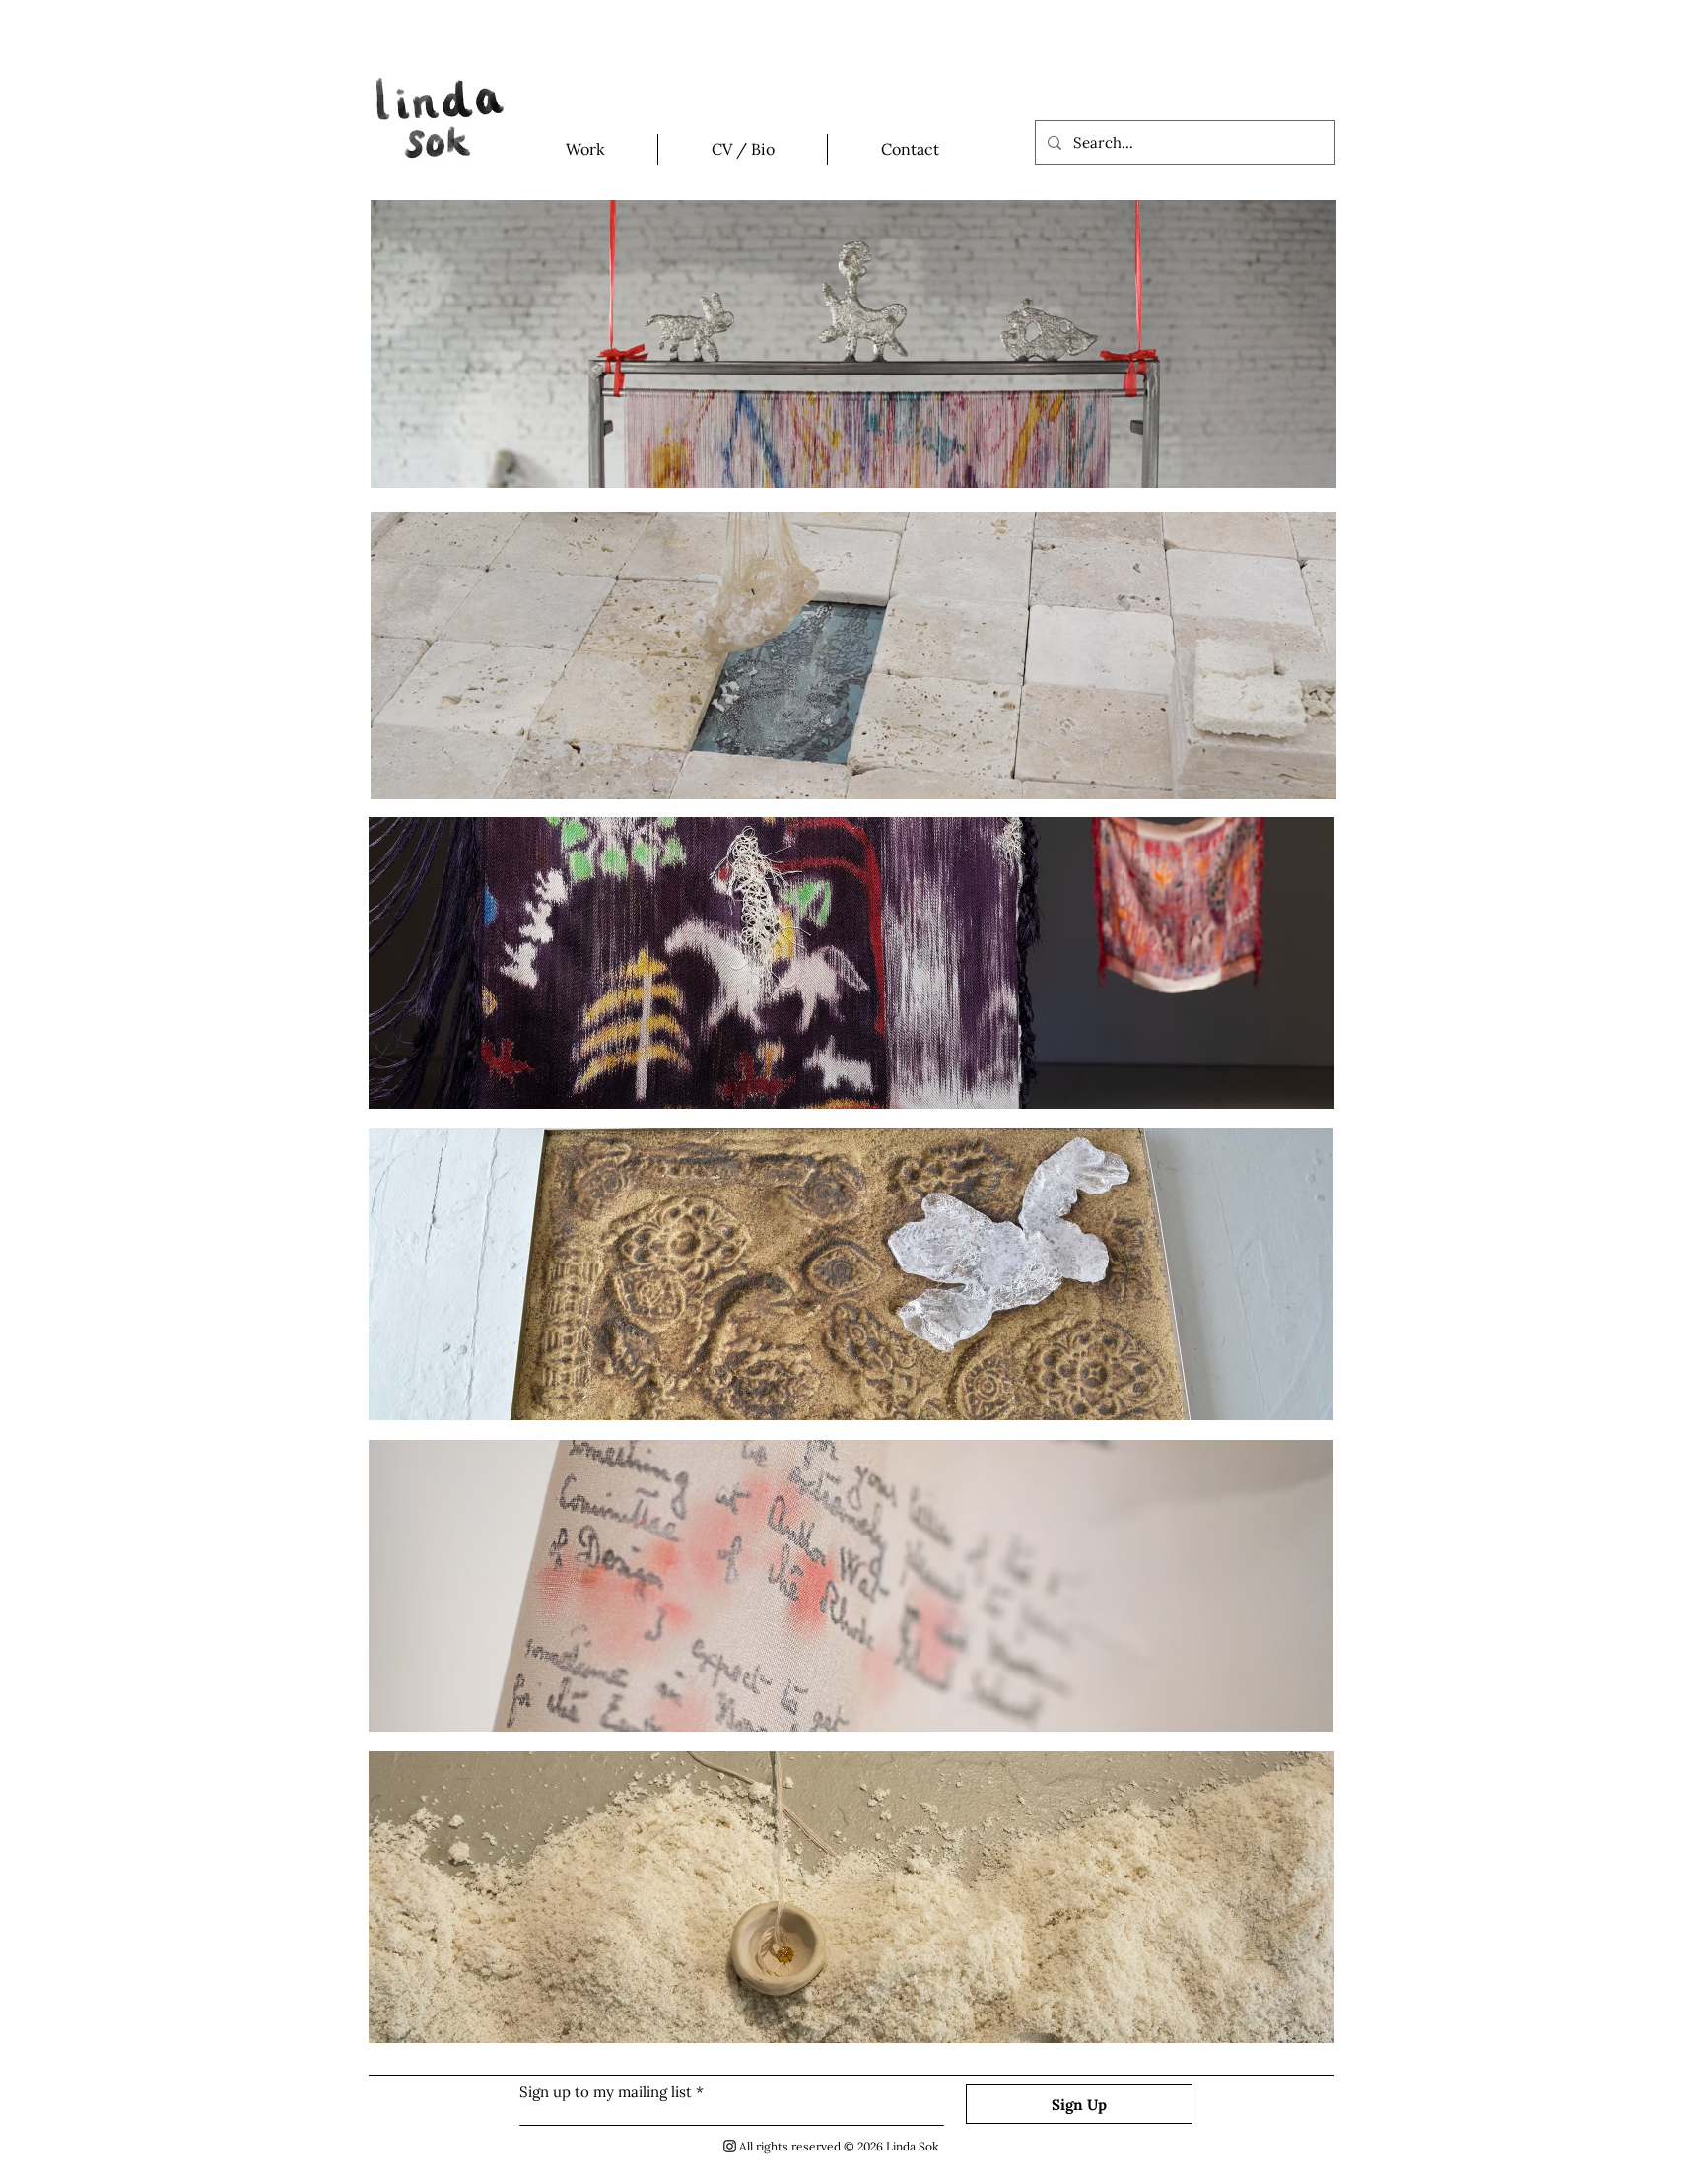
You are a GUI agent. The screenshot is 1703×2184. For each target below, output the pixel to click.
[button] (585, 149)
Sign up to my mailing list (606, 2092)
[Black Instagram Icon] (730, 2146)
